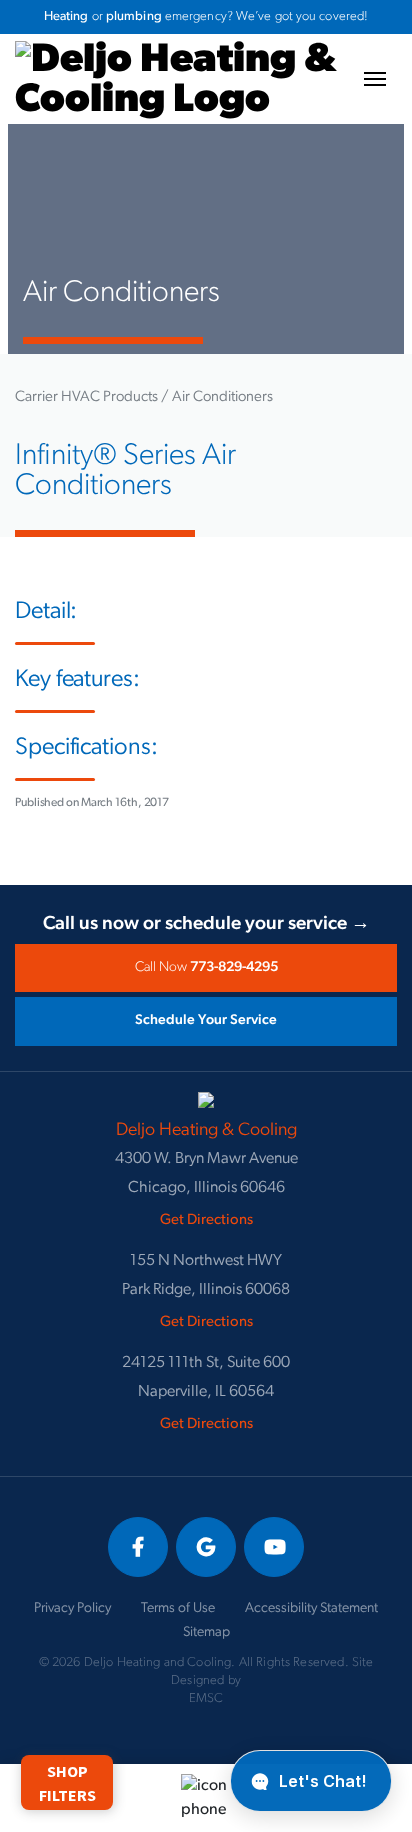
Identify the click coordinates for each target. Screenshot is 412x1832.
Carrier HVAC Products (86, 397)
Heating (66, 16)
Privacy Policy (72, 1609)
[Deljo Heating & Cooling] (176, 49)
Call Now (206, 967)
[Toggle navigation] (375, 79)
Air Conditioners (222, 397)
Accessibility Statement (311, 1609)
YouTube (274, 1547)
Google (206, 1547)
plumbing (134, 16)
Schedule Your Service (206, 1020)
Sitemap (206, 1633)
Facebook (138, 1547)
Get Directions (206, 1220)
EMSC (206, 1698)
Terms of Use (178, 1609)
